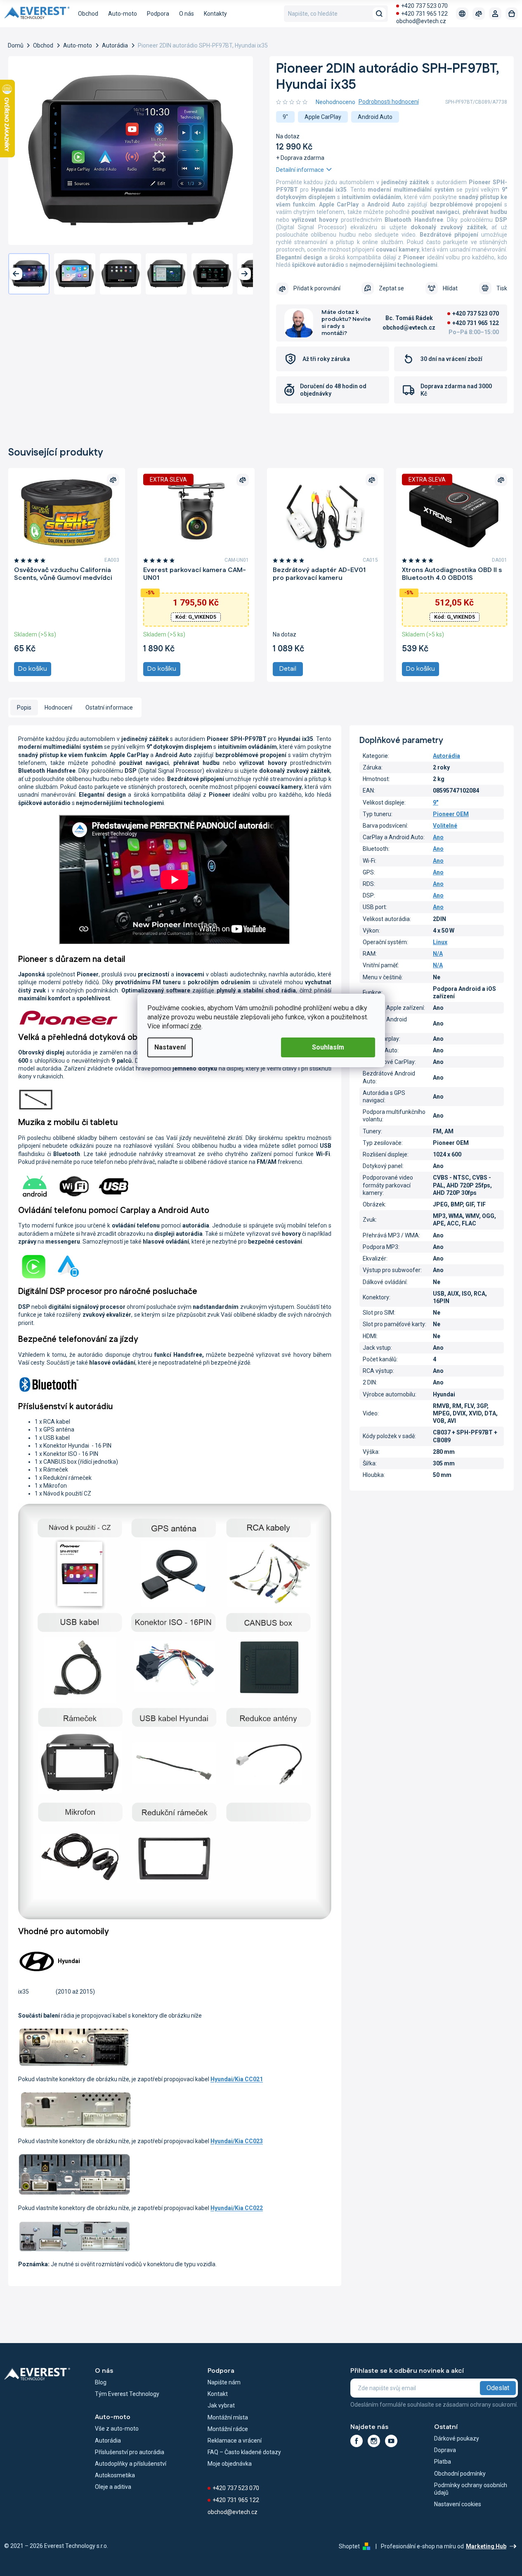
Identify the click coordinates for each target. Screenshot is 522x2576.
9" (436, 802)
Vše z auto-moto (117, 2429)
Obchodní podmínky (460, 2474)
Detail (288, 669)
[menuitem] (88, 14)
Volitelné (445, 826)
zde (196, 1026)
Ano (438, 837)
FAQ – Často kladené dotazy (244, 2452)
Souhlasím (328, 1047)
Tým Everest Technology (127, 2394)
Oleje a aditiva (113, 2487)
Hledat (379, 14)
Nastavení (170, 1047)
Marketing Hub (486, 2546)
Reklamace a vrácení (235, 2441)
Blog (101, 2382)
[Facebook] (357, 2441)
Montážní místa (228, 2417)
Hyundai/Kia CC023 (237, 2141)
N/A (438, 954)
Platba (443, 2462)
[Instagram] (374, 2441)
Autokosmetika (115, 2475)
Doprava (445, 2450)
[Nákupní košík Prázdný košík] (512, 14)
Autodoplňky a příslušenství (131, 2464)
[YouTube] (391, 2441)
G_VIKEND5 (196, 617)
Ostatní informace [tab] (109, 708)
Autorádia (446, 756)
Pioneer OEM (451, 814)
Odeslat (498, 2388)
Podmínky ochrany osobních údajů (471, 2489)
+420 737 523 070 (424, 6)
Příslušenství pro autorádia (130, 2452)
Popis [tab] (24, 708)
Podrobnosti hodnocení (389, 102)
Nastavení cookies (458, 2504)
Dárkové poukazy (457, 2438)
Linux (440, 942)
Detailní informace (300, 170)
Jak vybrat (221, 2405)
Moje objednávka (230, 2464)
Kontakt (218, 2394)
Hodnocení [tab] (58, 708)
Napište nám (224, 2382)
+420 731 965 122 (424, 14)
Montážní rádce (228, 2429)
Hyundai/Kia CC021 (237, 2079)
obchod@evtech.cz (421, 21)
